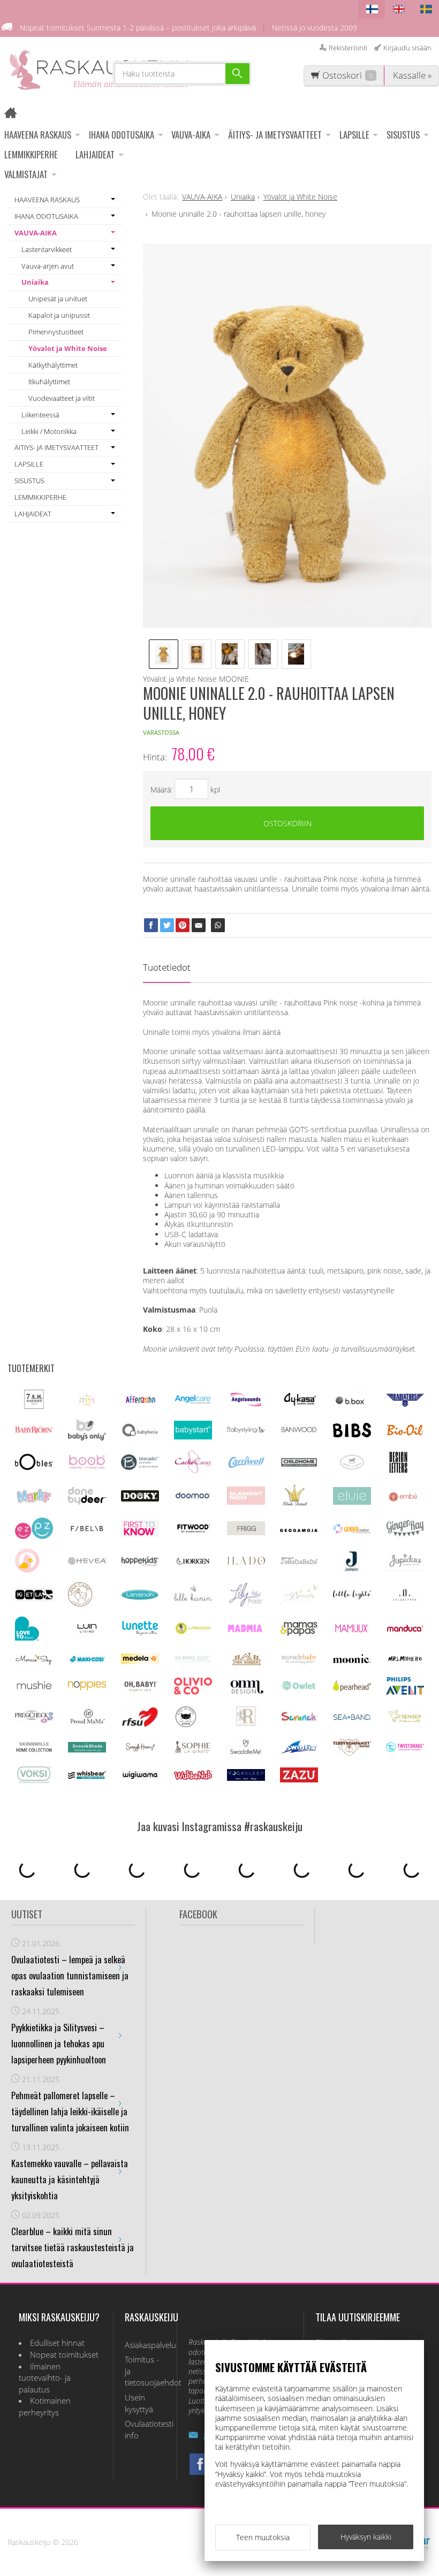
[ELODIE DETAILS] (294, 1505)
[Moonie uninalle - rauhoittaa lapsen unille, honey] (287, 436)
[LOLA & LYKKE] (405, 1598)
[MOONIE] (352, 1660)
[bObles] (34, 1467)
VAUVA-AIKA (191, 135)
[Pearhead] (352, 1689)
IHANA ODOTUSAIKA (122, 135)
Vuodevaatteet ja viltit (62, 398)
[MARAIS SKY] (34, 1663)
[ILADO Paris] (246, 1562)
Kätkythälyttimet (53, 365)
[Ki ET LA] (34, 1599)
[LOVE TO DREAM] (27, 1638)
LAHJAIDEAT (95, 154)
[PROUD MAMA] (87, 1722)
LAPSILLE (354, 135)
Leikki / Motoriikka (49, 431)
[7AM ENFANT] (34, 1406)
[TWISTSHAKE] (405, 1749)
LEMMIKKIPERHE (31, 154)
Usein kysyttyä (139, 2403)
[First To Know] (140, 1534)
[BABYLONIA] (140, 1435)
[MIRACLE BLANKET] (299, 1662)
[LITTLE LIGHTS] (352, 1596)
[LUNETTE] (140, 1633)
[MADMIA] (246, 1630)
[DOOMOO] (193, 1499)
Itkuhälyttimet (49, 382)
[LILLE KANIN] (193, 1601)
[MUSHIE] (34, 1690)
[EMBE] (405, 1501)
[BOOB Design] (87, 1467)
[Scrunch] (299, 1720)
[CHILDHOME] (299, 1465)
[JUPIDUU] (405, 1568)
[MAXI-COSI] (87, 1662)
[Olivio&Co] (193, 1692)
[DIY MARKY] (34, 1503)
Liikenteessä (40, 415)
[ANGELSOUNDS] (246, 1403)
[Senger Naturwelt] (405, 1721)
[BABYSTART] (193, 1436)
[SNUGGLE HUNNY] (140, 1750)
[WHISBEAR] (87, 1776)
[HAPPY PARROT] (27, 1570)
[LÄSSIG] (193, 1635)
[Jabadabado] (299, 1562)
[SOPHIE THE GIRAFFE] (193, 1751)
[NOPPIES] (87, 1687)
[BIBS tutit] (352, 1434)
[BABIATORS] (405, 1404)
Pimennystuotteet (56, 332)
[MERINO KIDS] (193, 1660)
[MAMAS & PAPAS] (299, 1634)
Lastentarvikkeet (47, 249)
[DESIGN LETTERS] (398, 1471)
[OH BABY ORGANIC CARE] (140, 1691)
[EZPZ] (34, 1536)
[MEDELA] (140, 1661)
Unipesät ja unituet (58, 299)
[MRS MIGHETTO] (405, 1663)
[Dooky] (140, 1499)
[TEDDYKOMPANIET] (352, 1753)
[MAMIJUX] (352, 1631)
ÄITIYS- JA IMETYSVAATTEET (275, 135)
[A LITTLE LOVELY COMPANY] (87, 1403)
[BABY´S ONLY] (87, 1438)
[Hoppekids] (140, 1563)
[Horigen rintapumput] (193, 1566)
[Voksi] (34, 1782)
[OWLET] (299, 1689)
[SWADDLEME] (246, 1751)
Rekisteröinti (348, 48)
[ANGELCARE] (193, 1407)
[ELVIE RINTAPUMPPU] (352, 1502)
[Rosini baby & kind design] (246, 1725)
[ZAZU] (299, 1779)
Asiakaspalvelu (145, 2345)
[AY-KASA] (299, 1404)
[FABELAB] (87, 1530)
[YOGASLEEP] (246, 1778)
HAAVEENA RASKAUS (38, 135)
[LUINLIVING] (87, 1630)
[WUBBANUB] (193, 1777)
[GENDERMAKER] (352, 1531)
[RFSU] (140, 1725)
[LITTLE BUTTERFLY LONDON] (299, 1602)
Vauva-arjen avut (48, 266)
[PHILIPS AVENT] (405, 1692)
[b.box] (352, 1405)
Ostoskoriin (287, 823)
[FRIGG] (246, 1532)
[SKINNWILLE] (34, 1752)
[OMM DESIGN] (246, 1692)
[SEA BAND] (352, 1717)
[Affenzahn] (140, 1404)
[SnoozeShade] (87, 1750)
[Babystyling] (246, 1432)
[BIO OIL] (405, 1433)
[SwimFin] (299, 1752)
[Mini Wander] (246, 1664)
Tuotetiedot (167, 967)
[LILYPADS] (246, 1603)
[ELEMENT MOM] (246, 1502)
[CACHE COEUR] (193, 1471)
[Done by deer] (87, 1502)
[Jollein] (352, 1569)
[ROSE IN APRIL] (186, 1726)
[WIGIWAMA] (140, 1776)
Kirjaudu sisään (407, 48)
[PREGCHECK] (34, 1720)
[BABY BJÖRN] (34, 1431)
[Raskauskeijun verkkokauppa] (14, 114)
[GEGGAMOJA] (299, 1529)
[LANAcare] (80, 1603)
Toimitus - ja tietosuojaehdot (145, 2371)
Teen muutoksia (263, 2537)
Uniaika (35, 282)
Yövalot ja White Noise (68, 348)
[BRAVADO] (140, 1467)
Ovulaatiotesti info (145, 2430)
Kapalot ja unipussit (59, 315)
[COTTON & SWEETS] (352, 1467)
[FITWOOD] (193, 1532)
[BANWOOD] (299, 1435)
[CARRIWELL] (246, 1465)
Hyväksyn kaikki (366, 2537)
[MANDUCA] (405, 1630)
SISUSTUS (403, 135)
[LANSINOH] (140, 1598)
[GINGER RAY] (405, 1535)
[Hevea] (87, 1562)
